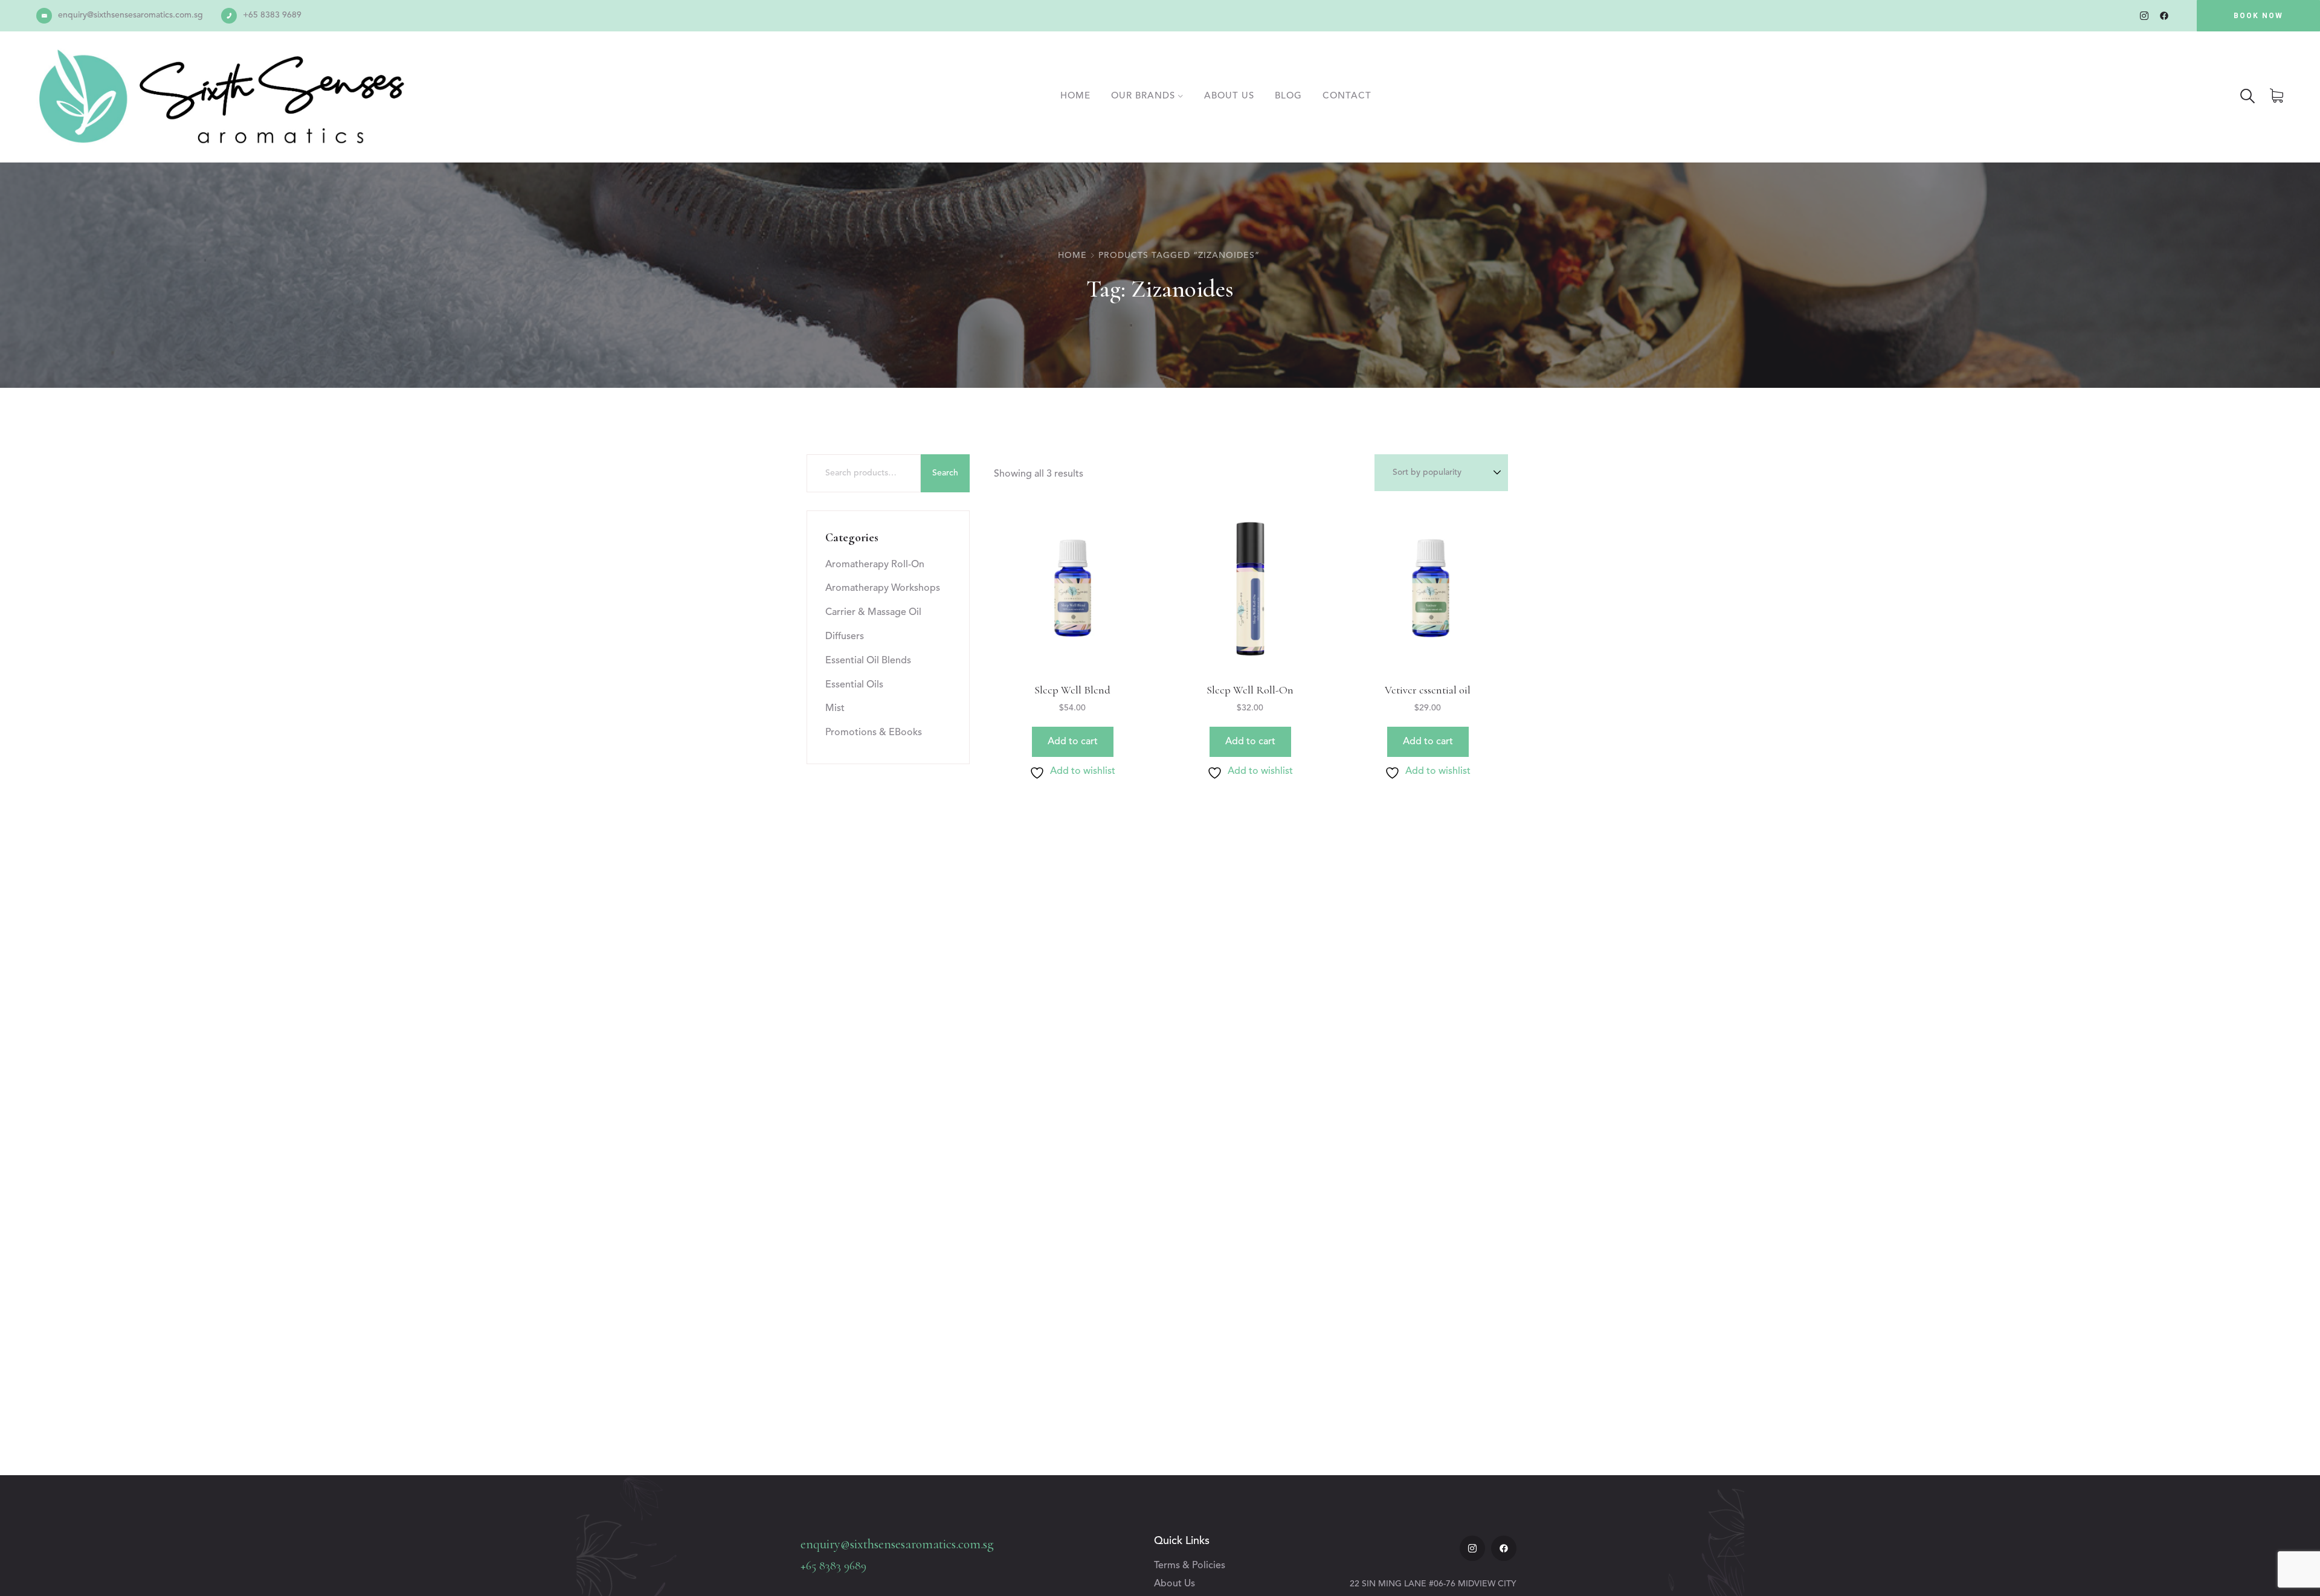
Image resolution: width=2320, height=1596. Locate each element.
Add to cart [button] (1073, 742)
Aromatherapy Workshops (883, 588)
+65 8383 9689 (272, 15)
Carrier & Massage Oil (873, 613)
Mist (835, 709)
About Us (1229, 96)
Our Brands (1143, 96)
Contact (1347, 96)
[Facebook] (2164, 16)
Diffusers (845, 637)
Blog (1288, 96)
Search (945, 473)
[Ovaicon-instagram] (2144, 16)
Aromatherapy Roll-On (875, 565)
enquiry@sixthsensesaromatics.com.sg (130, 15)
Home (1075, 96)
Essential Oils (854, 685)
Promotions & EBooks (874, 733)
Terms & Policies (1190, 1566)
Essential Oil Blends (868, 661)
